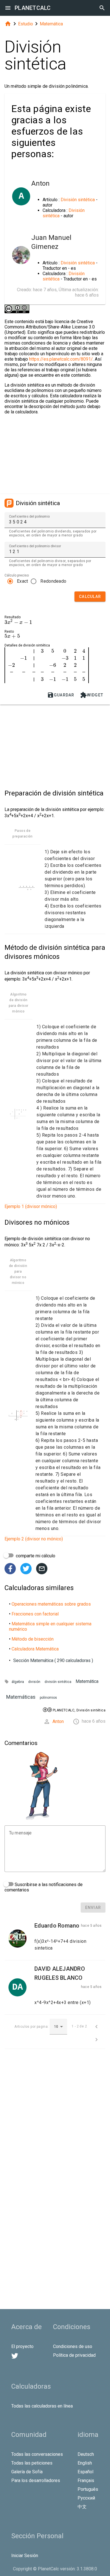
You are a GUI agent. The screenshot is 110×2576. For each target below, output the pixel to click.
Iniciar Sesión (25, 2556)
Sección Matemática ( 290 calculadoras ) (53, 1660)
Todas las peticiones (32, 2463)
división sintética (58, 1682)
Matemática (51, 24)
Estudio (26, 24)
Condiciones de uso (73, 2346)
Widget (92, 695)
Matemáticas (21, 1697)
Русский (86, 2498)
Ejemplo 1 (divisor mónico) (31, 1206)
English (85, 2463)
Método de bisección (33, 1639)
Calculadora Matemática (35, 1649)
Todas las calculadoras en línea (42, 2406)
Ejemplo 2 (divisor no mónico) (34, 1539)
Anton (58, 1721)
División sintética (78, 200)
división (34, 1682)
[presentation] (18, 622)
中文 (82, 2507)
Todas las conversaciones (37, 2454)
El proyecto (22, 2346)
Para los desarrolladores (36, 2480)
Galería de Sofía (27, 2472)
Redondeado (53, 581)
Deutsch (86, 2454)
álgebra (18, 1682)
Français (86, 2480)
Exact (22, 581)
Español (85, 2472)
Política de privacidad (74, 2355)
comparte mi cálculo (35, 1556)
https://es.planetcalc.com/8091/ (61, 359)
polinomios (48, 1698)
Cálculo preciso (17, 575)
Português (88, 2489)
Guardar (61, 695)
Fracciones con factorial (35, 1614)
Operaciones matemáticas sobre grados (51, 1604)
